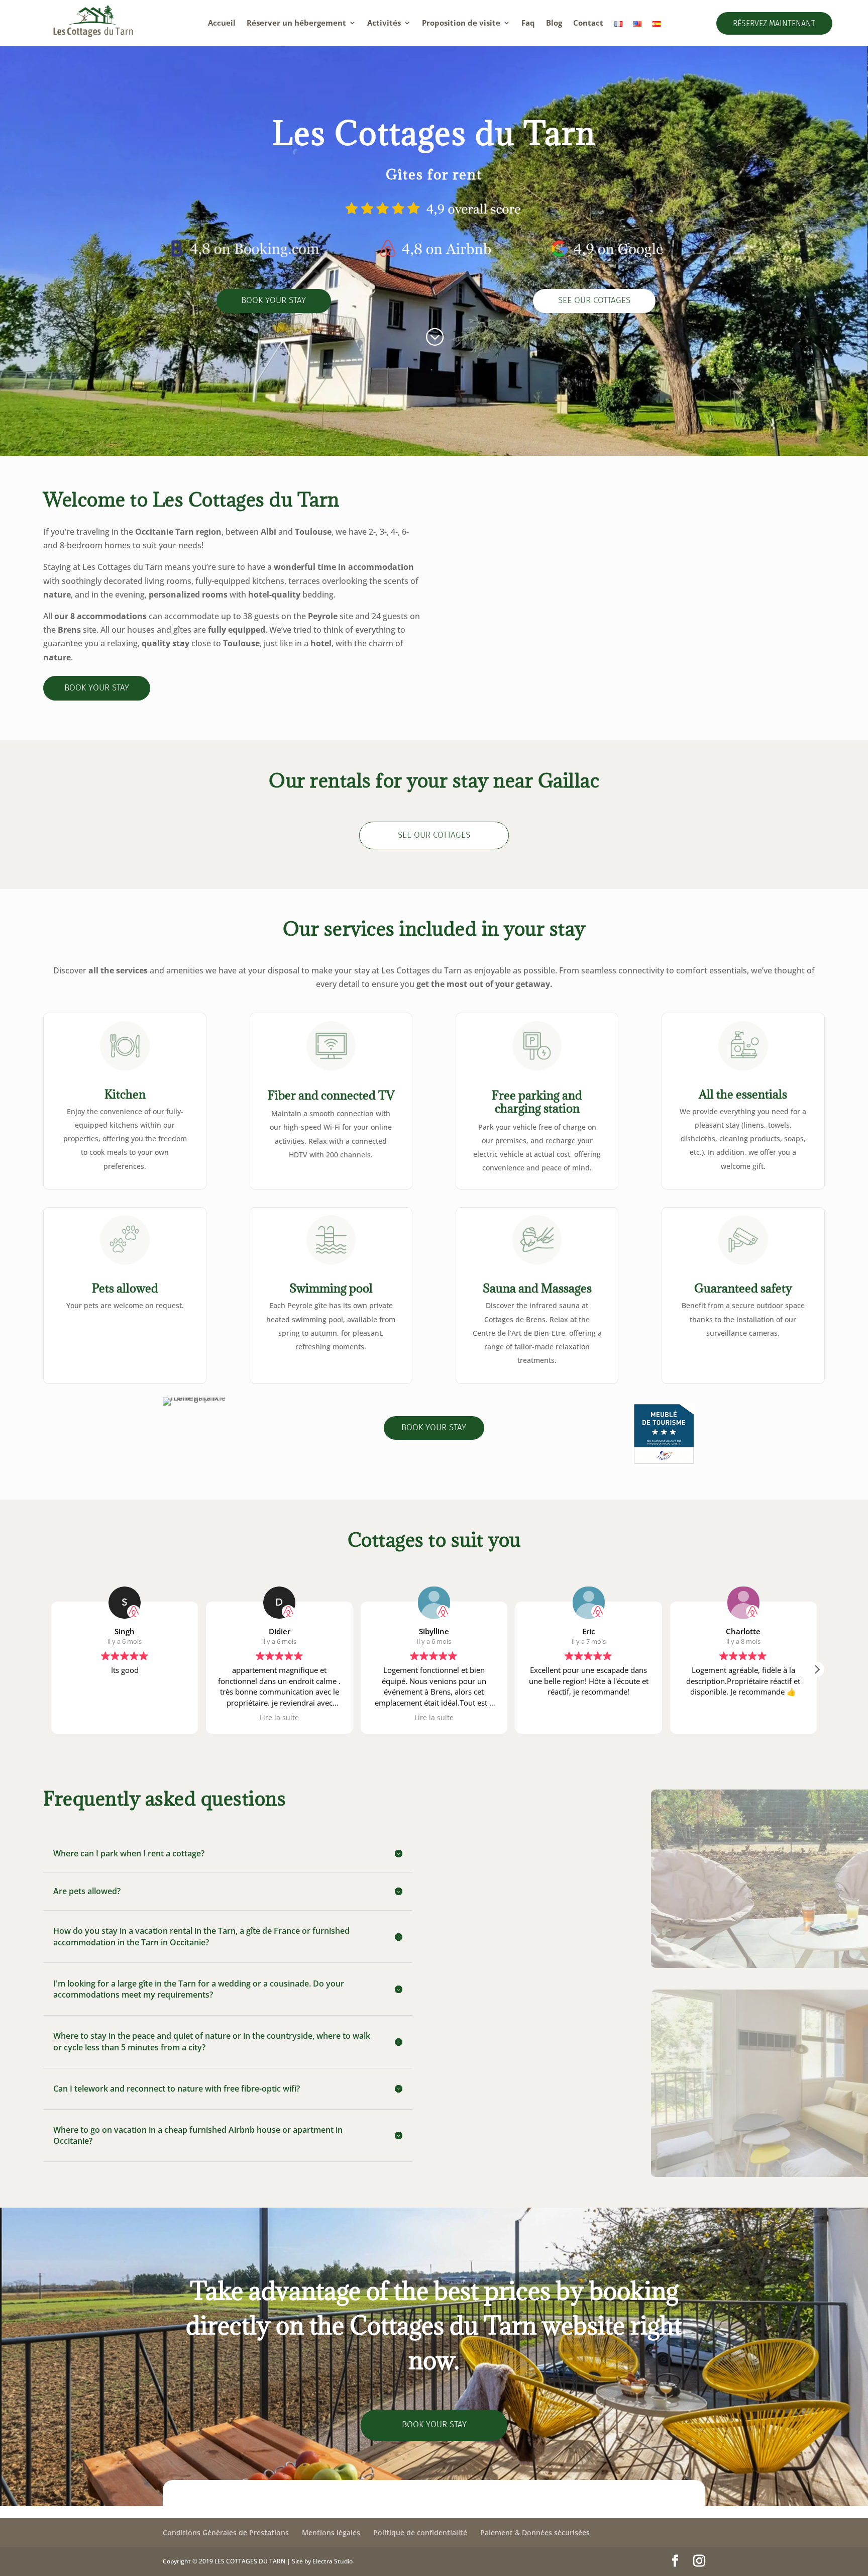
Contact (588, 23)
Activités (384, 23)
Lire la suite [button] (125, 1718)
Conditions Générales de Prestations (226, 2533)
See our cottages (594, 300)
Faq (528, 23)
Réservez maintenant (774, 23)
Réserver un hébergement (296, 23)
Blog (554, 23)
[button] (817, 1669)
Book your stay (274, 300)
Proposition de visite (461, 23)
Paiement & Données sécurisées (535, 2533)
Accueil (222, 23)
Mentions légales (331, 2533)
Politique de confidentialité (420, 2533)
